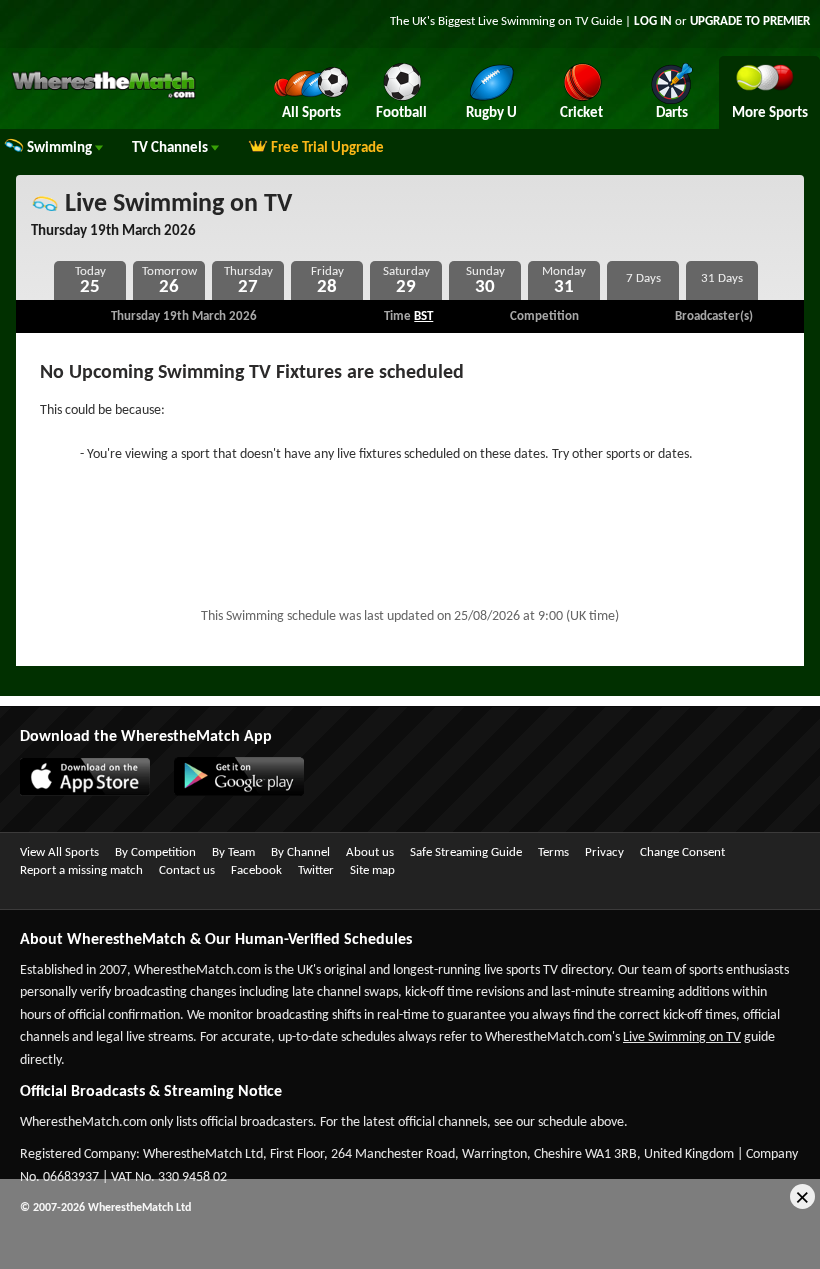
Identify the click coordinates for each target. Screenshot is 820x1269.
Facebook (256, 870)
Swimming (61, 148)
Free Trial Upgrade (327, 148)
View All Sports (59, 852)
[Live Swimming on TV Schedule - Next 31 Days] (722, 280)
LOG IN (653, 21)
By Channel (300, 852)
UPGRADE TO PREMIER (750, 21)
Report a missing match (81, 870)
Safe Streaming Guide (466, 852)
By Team (233, 852)
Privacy (604, 852)
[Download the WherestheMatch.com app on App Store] (75, 792)
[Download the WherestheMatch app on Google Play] (229, 792)
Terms (553, 852)
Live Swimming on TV (175, 204)
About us (370, 852)
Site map (372, 870)
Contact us (187, 870)
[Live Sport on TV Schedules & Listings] (103, 96)
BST (423, 316)
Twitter (316, 870)
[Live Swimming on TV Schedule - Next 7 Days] (643, 280)
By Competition (155, 852)
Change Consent (682, 852)
